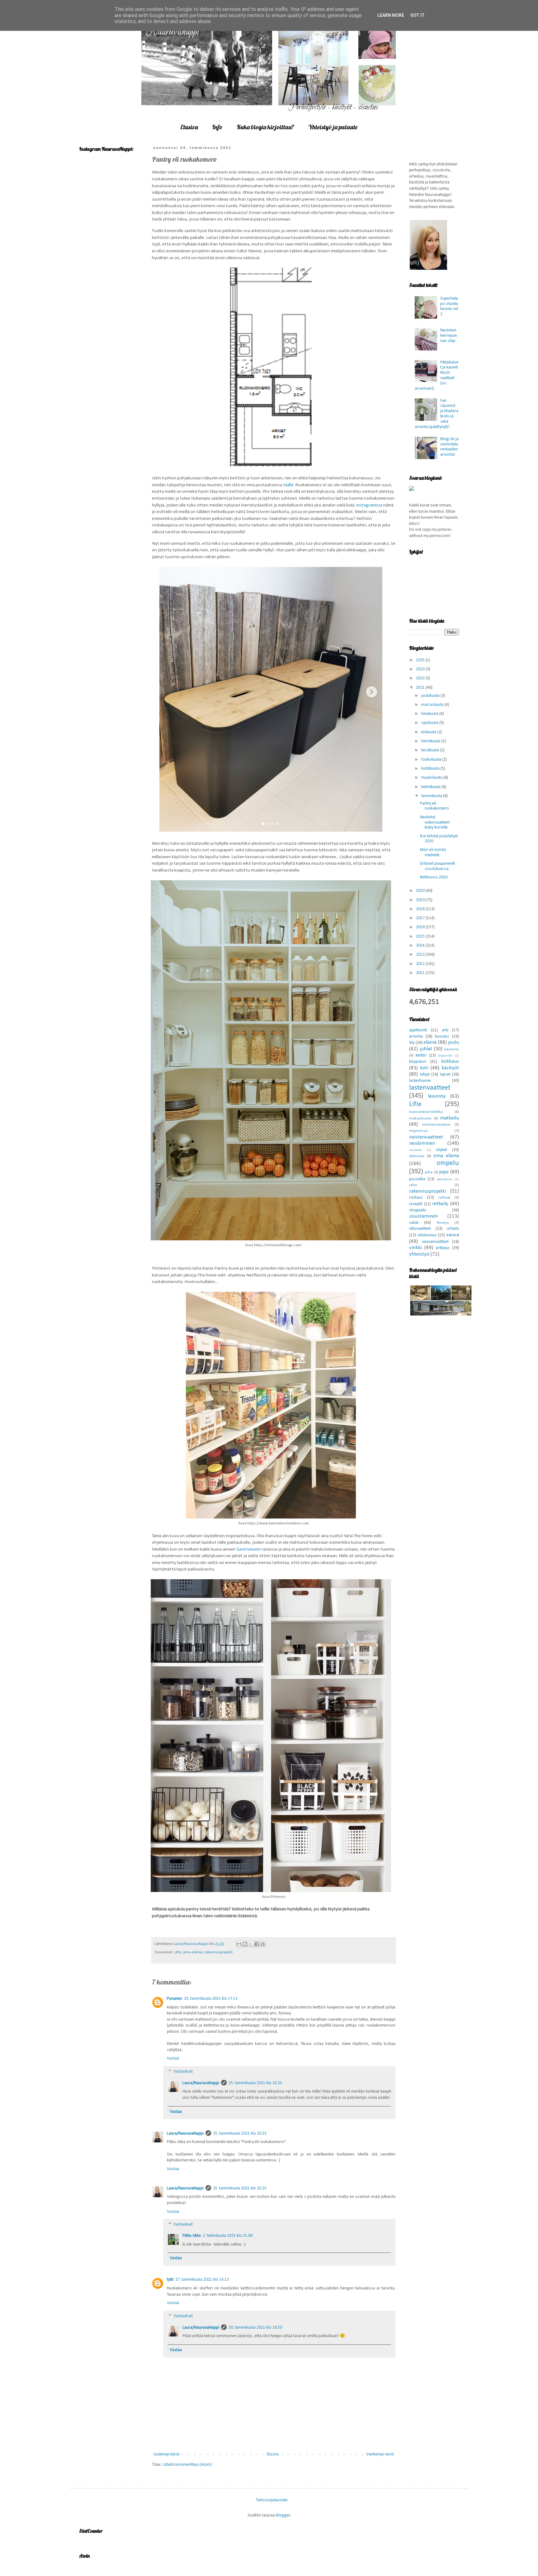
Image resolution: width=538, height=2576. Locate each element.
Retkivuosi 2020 (434, 877)
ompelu (448, 1163)
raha (413, 1185)
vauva (453, 1235)
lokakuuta (430, 714)
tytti (170, 2280)
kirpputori (418, 1062)
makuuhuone (420, 1119)
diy (412, 1043)
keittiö (421, 1055)
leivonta (437, 1096)
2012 (421, 964)
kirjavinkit (445, 1056)
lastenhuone (420, 1081)
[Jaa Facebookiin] (257, 1944)
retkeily (440, 1204)
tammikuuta (432, 796)
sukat (414, 1223)
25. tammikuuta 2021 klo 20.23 (240, 2134)
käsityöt (450, 1068)
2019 (421, 900)
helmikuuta (431, 787)
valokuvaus (427, 1235)
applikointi (418, 1030)
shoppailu (418, 1210)
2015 (421, 936)
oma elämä (193, 1952)
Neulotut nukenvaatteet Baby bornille (435, 822)
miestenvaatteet (436, 1125)
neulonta (415, 1150)
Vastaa (173, 2058)
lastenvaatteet (430, 1088)
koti (424, 1068)
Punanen (175, 1999)
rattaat (444, 1198)
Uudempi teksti (167, 2454)
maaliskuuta (432, 778)
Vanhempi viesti (380, 2454)
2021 (421, 688)
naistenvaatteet (426, 1137)
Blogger (283, 2515)
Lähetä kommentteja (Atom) (187, 2465)
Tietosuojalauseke (272, 2500)
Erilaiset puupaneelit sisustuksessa (438, 866)
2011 (421, 973)
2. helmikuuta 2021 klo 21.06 (228, 2236)
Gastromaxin (248, 1549)
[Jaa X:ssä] (251, 1944)
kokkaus (450, 1061)
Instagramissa (370, 505)
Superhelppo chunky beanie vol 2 (449, 306)
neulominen (422, 1143)
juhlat (426, 1049)
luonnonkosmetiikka (426, 1112)
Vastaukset (183, 2072)
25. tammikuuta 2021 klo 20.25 (240, 2188)
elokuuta (429, 732)
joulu (453, 1042)
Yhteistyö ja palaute (333, 127)
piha (429, 1172)
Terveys (443, 1223)
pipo (444, 1172)
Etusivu (189, 127)
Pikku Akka (192, 2236)
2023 (421, 669)
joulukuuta (431, 696)
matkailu (449, 1118)
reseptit (416, 1204)
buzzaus (442, 1036)
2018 (421, 909)
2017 (421, 918)
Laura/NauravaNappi (201, 2083)
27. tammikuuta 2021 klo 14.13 (202, 2280)
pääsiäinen (445, 1179)
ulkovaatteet (420, 1229)
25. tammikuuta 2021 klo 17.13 (211, 1999)
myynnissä (418, 1131)
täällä (288, 485)
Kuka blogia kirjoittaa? (265, 127)
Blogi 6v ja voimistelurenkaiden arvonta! (449, 447)
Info (217, 127)
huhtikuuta (431, 769)
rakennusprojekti (218, 1952)
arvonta (416, 1036)
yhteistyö (419, 1254)
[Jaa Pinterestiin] (263, 1944)
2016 (421, 927)
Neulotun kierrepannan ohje (449, 336)
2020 (421, 891)
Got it (418, 15)
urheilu (453, 1229)
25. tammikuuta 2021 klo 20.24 (255, 2083)
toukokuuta (432, 760)
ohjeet (441, 1150)
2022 (421, 678)
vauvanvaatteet (435, 1242)
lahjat (425, 1074)
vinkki (415, 1248)
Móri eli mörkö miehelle (433, 853)
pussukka (417, 1179)
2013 (421, 955)
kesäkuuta (431, 750)
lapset (445, 1074)
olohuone (417, 1156)
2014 (421, 946)
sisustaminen (423, 1216)
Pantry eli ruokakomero (434, 806)
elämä (430, 1042)
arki (445, 1030)
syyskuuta (430, 723)
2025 (421, 660)
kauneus (452, 1049)
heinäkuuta (431, 741)
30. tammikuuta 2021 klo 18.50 (255, 2328)
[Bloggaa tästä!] (245, 1944)
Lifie (178, 1952)
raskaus (416, 1198)
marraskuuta (433, 705)
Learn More (391, 15)
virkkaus (443, 1248)
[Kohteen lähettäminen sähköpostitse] (239, 1944)
